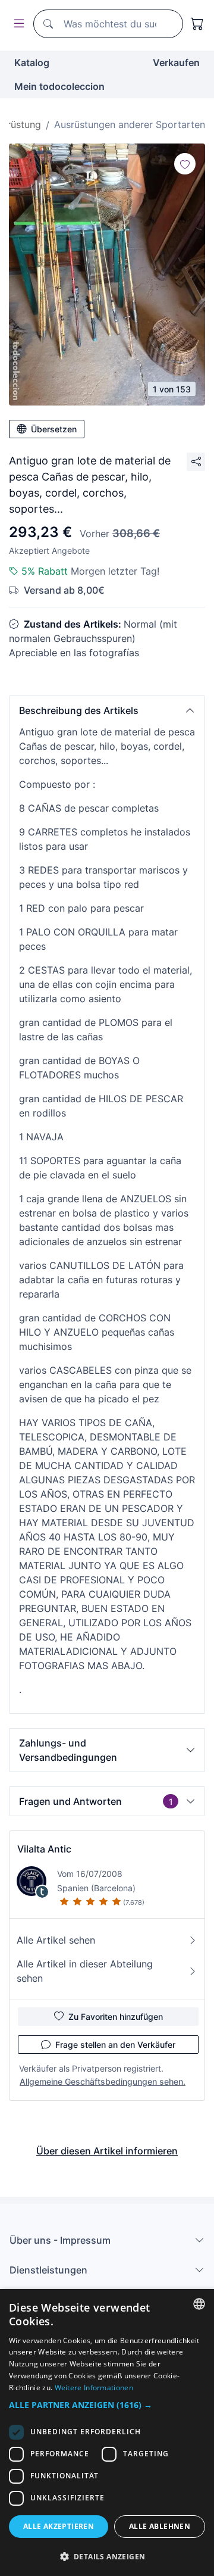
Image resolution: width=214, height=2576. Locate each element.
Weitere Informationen (94, 2388)
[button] (107, 710)
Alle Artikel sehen (56, 1940)
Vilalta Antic (44, 1849)
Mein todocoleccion (59, 86)
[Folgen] (185, 164)
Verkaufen (176, 63)
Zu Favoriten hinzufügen (116, 2017)
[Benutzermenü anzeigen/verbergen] (17, 24)
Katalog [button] (32, 63)
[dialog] (107, 2432)
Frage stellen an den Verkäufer (115, 2045)
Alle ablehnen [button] (160, 2526)
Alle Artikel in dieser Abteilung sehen (85, 1971)
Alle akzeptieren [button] (59, 2526)
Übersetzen (54, 429)
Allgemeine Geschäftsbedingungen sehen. (103, 2081)
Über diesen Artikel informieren (107, 2151)
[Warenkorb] (197, 24)
